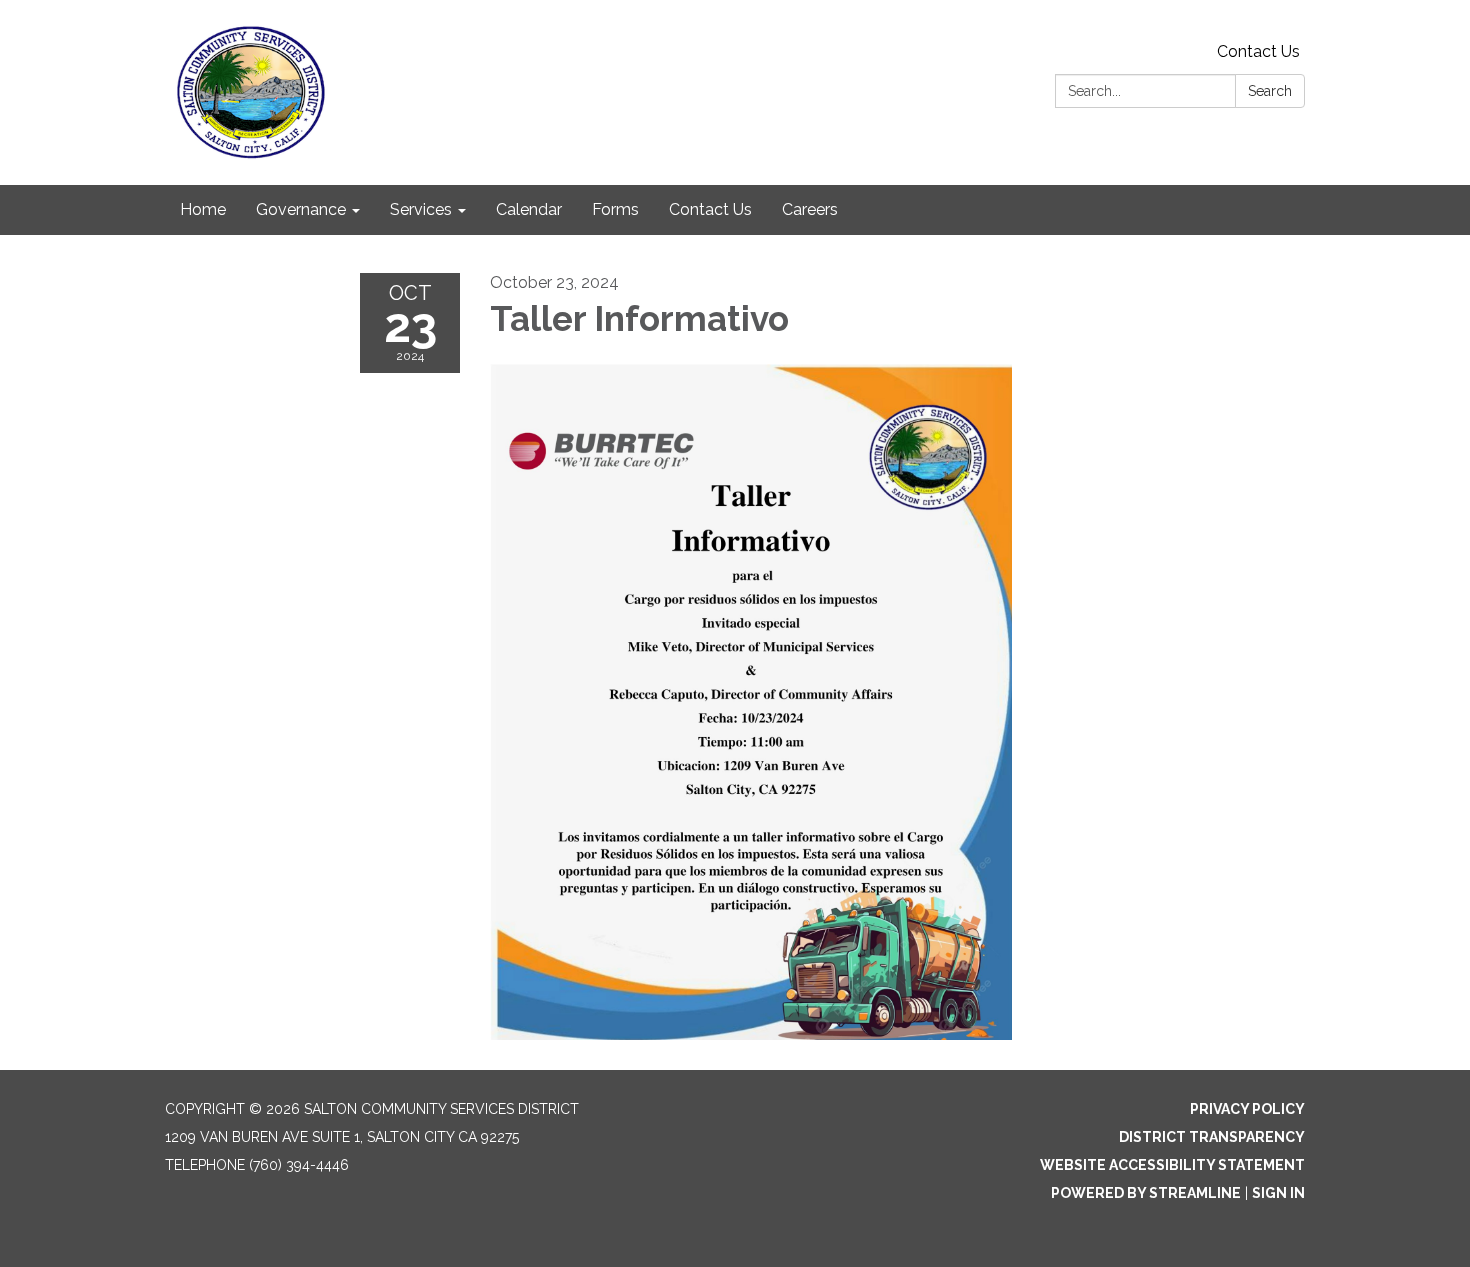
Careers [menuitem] (810, 209)
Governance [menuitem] (301, 209)
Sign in (1278, 1193)
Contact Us (1258, 51)
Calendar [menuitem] (529, 209)
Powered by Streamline (1146, 1193)
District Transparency (1212, 1137)
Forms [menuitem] (615, 209)
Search (1270, 91)
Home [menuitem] (203, 209)
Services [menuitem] (421, 209)
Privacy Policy (1247, 1109)
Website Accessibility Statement (1172, 1165)
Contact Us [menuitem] (710, 209)
